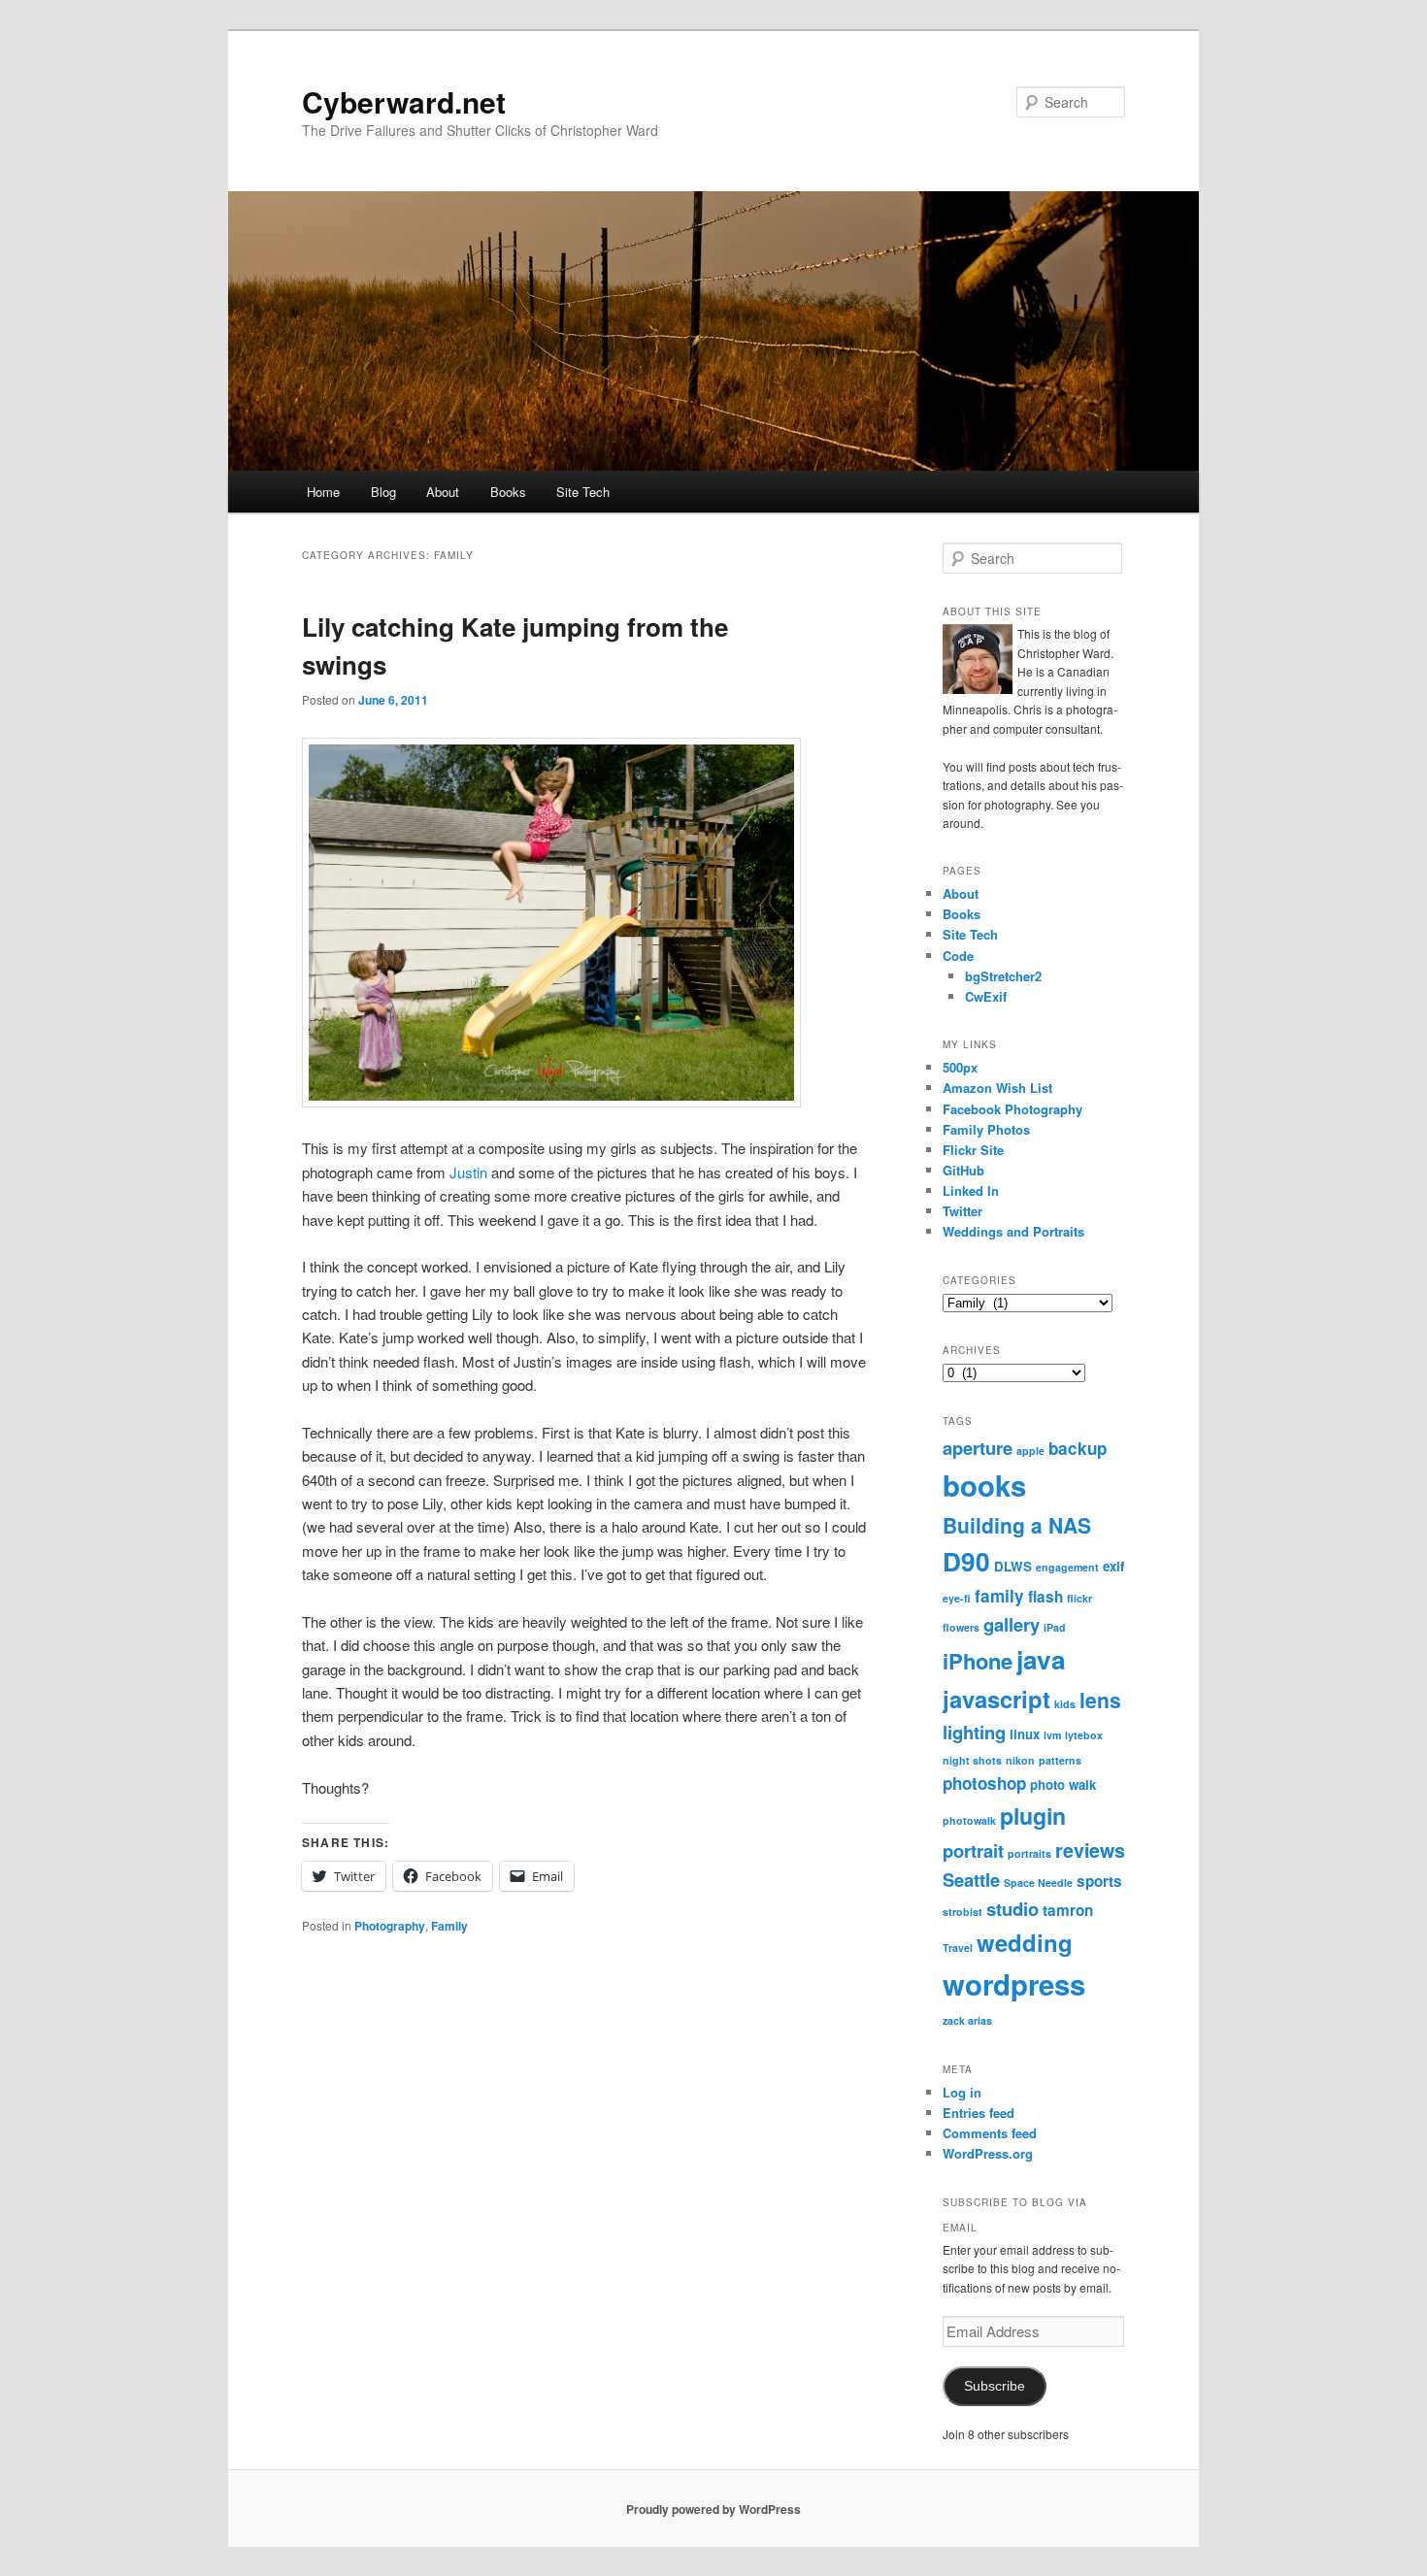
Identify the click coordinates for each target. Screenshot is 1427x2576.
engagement (1067, 1567)
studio (1012, 1909)
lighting (974, 1732)
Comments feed (990, 2133)
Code (958, 956)
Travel (958, 1948)
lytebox (1084, 1735)
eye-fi (957, 1598)
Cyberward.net (404, 101)
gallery (1012, 1624)
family (999, 1596)
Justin (468, 1172)
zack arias (967, 2020)
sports (1099, 1881)
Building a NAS (1017, 1525)
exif (1113, 1566)
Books (508, 492)
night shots (972, 1760)
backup (1078, 1448)
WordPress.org (988, 2153)
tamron (1068, 1910)
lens (1100, 1700)
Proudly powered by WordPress (713, 2509)
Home (323, 492)
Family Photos (986, 1129)
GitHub (963, 1170)
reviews (1090, 1850)
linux (1025, 1734)
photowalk (969, 1820)
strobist (962, 1912)
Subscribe (995, 2386)
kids (1065, 1704)
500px (960, 1067)
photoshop (984, 1783)
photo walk (1063, 1784)
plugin (1033, 1816)
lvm (1052, 1735)
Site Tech (583, 492)
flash (1045, 1597)
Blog (383, 492)
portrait (973, 1850)
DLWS (1013, 1566)
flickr (1079, 1598)
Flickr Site (973, 1150)
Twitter (962, 1211)
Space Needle (1038, 1882)
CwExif (986, 996)
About (443, 492)
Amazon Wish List (997, 1088)
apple (1030, 1451)
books (984, 1485)
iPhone (978, 1661)
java (1041, 1659)
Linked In (971, 1190)
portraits (1029, 1853)
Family (449, 1926)
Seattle (971, 1880)
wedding (1025, 1942)
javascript (996, 1699)
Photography (390, 1926)
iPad (1055, 1627)
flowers (961, 1627)
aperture (978, 1448)
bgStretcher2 (1003, 976)
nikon (1020, 1760)
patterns (1060, 1760)
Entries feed (979, 2113)
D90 (966, 1561)
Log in (962, 2092)
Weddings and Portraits (1013, 1231)
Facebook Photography (1012, 1109)
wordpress (1014, 1984)
